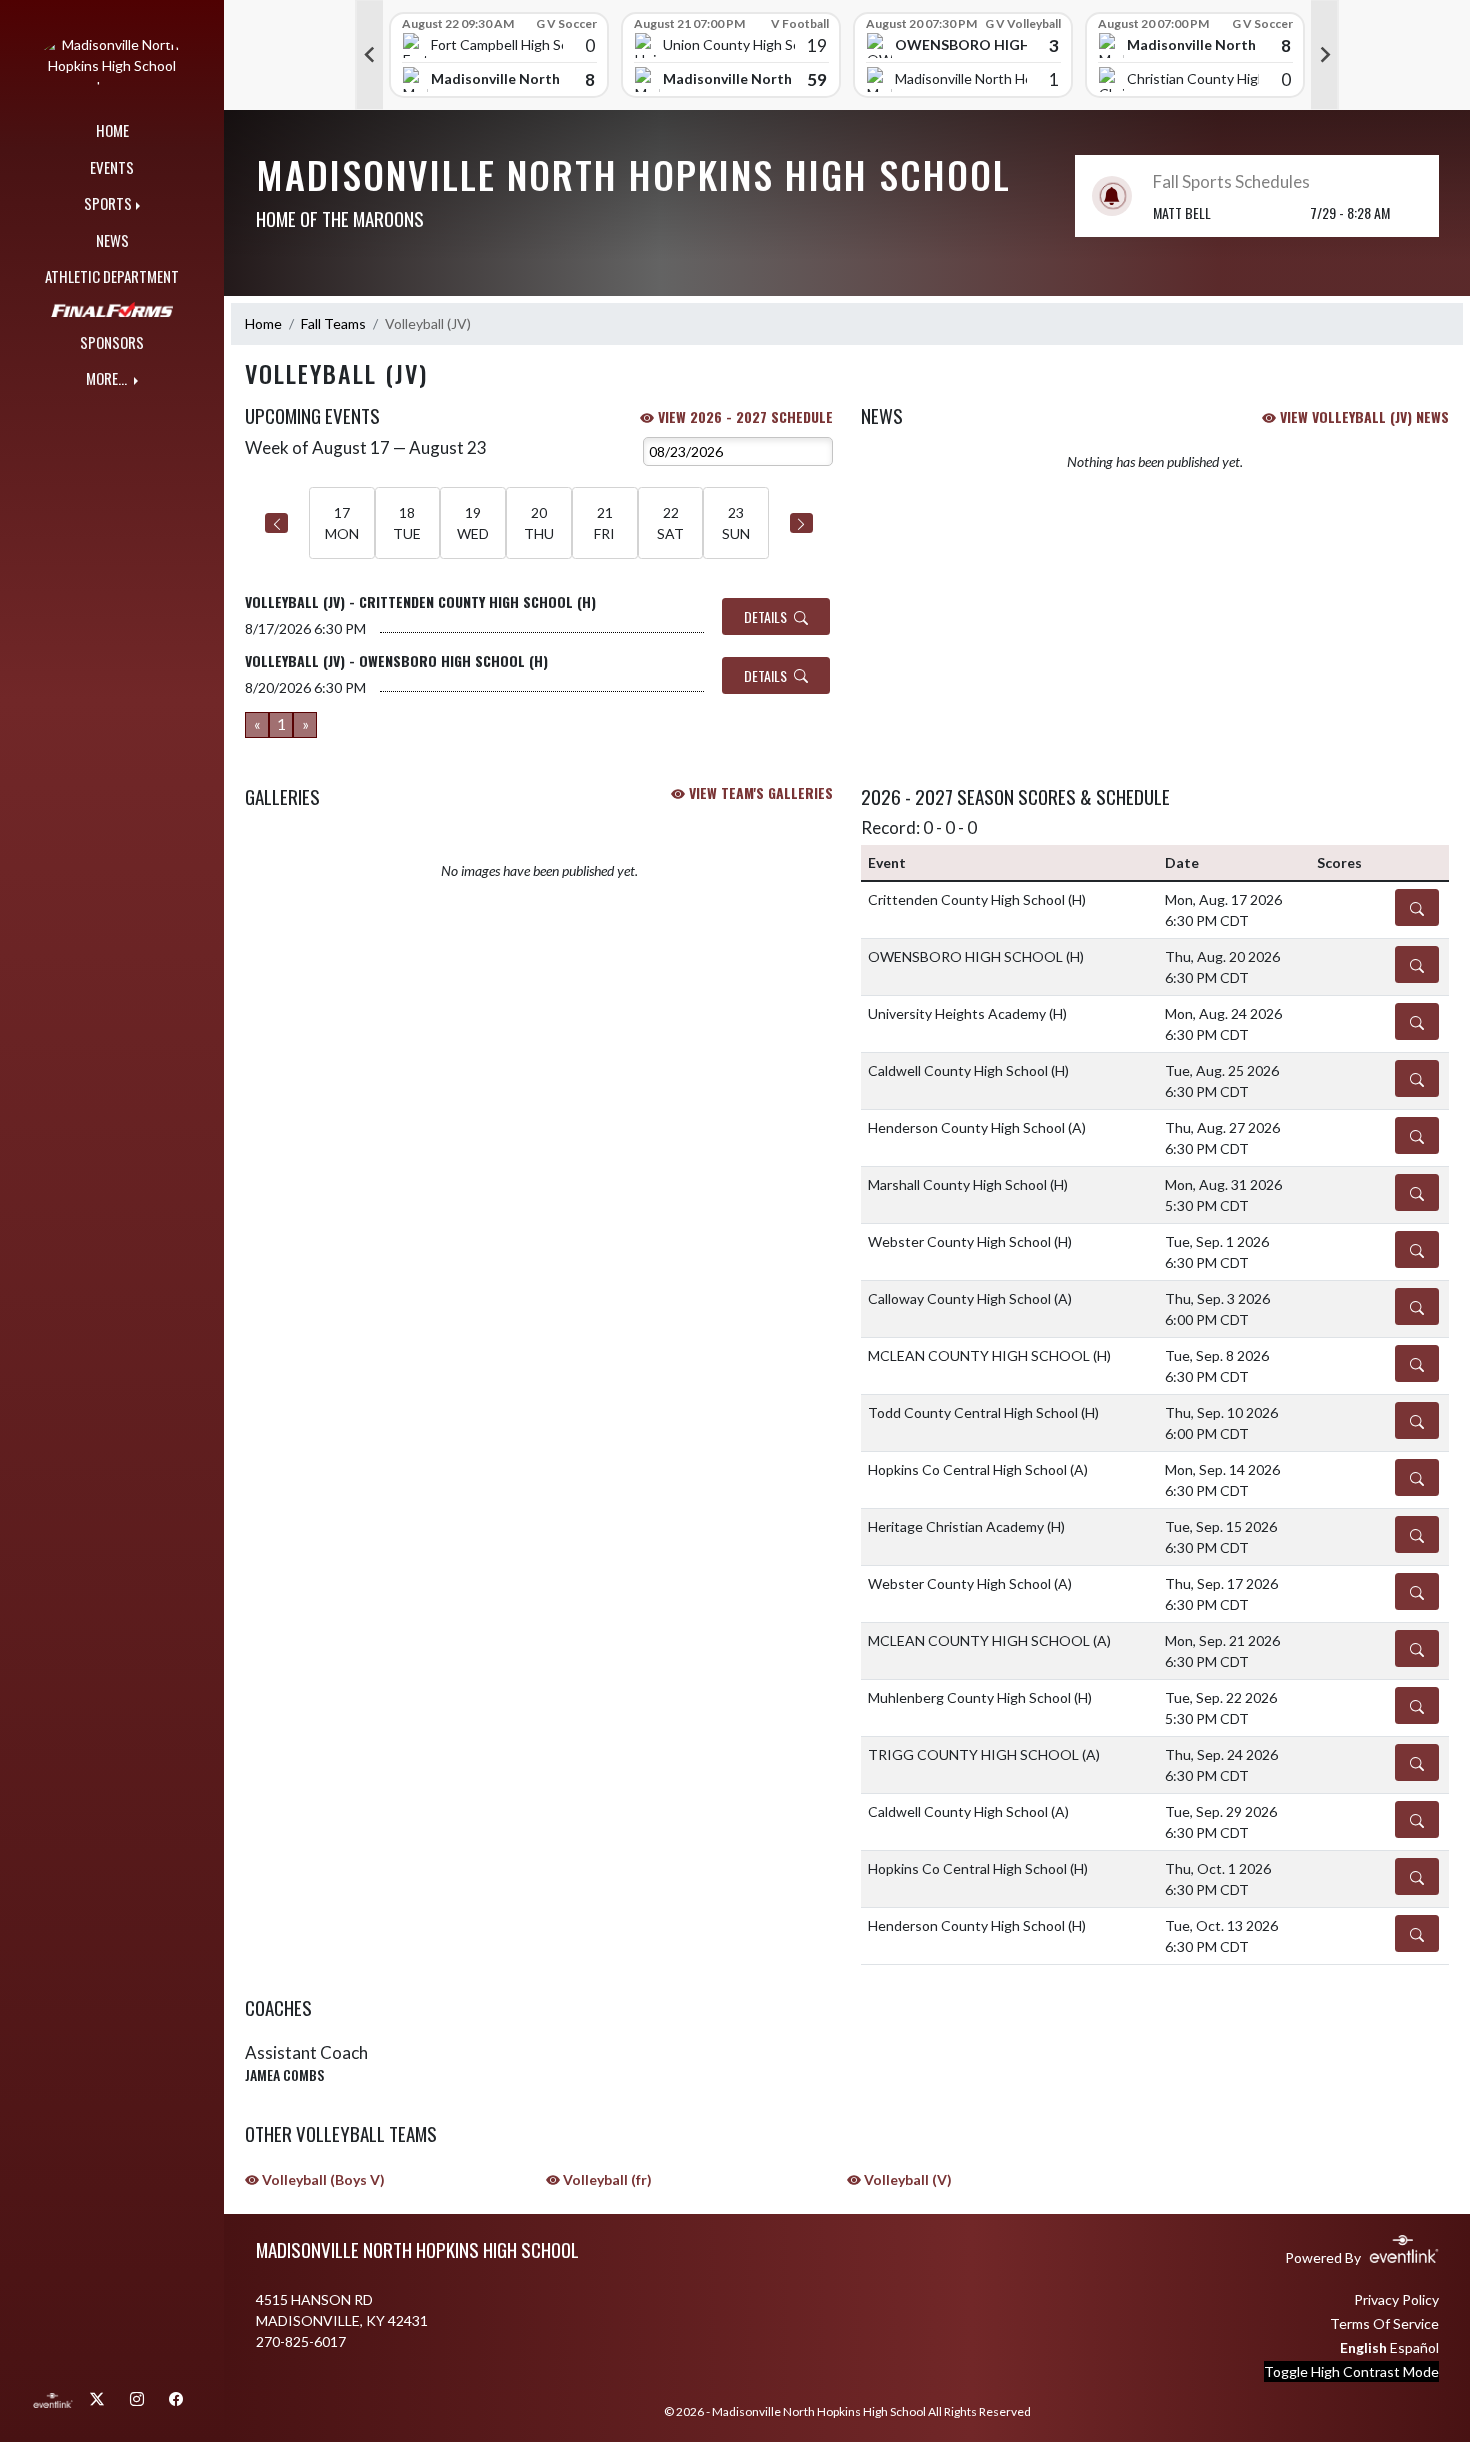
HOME (112, 130)
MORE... (108, 378)
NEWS (112, 240)
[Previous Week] (276, 523)
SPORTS (108, 203)
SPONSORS (112, 342)
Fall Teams (333, 323)
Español (1414, 2347)
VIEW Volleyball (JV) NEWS (1362, 416)
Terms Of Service (1384, 2323)
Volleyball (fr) (606, 2179)
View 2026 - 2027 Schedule (743, 416)
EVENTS (112, 167)
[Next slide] (1325, 55)
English (1363, 2347)
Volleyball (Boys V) (322, 2179)
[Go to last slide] (369, 55)
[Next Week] (801, 523)
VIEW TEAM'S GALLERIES (759, 792)
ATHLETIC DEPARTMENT (112, 276)
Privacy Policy (1396, 2299)
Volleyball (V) (906, 2179)
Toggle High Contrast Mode (1351, 2371)
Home (263, 323)
